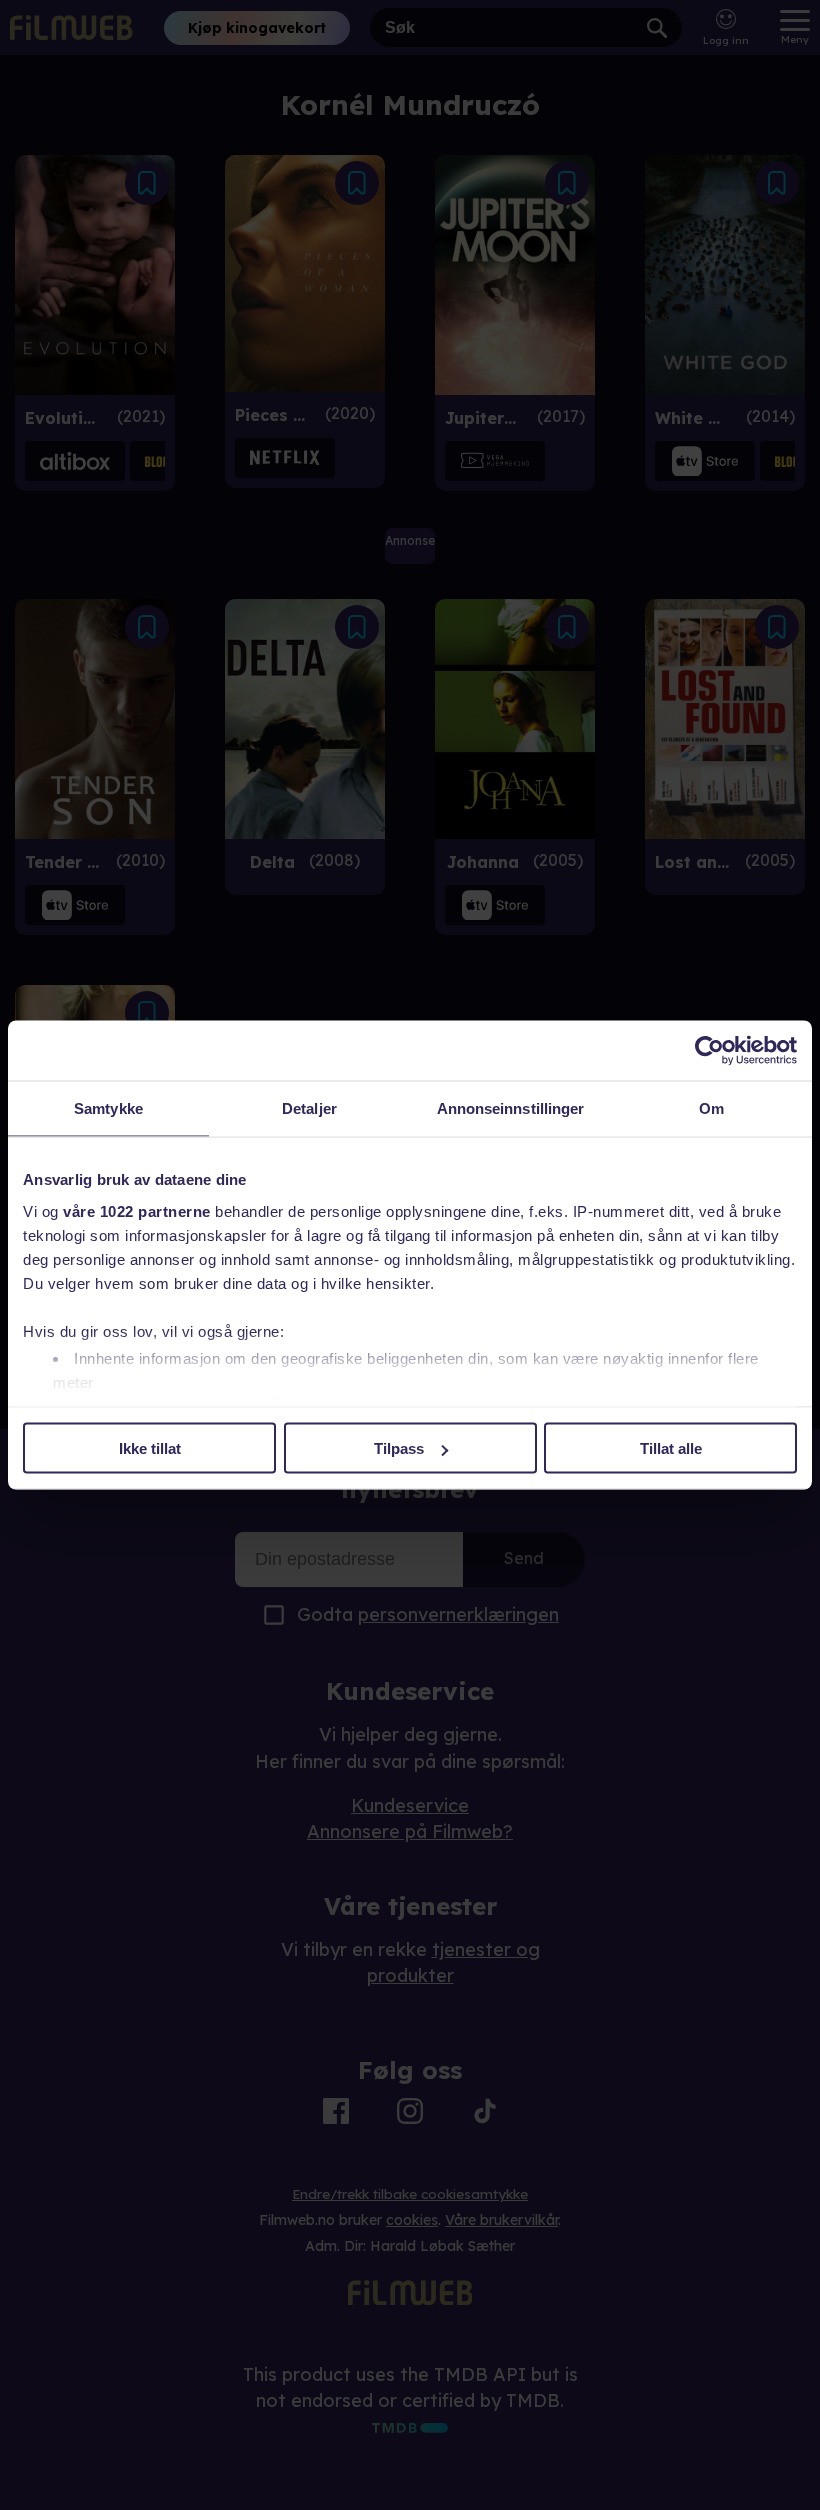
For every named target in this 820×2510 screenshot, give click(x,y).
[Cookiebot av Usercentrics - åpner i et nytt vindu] (709, 1051)
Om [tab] (711, 1108)
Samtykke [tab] (108, 1108)
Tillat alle (671, 1448)
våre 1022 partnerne (137, 1210)
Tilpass (399, 1448)
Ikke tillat (150, 1448)
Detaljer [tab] (309, 1108)
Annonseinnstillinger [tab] (511, 1108)
